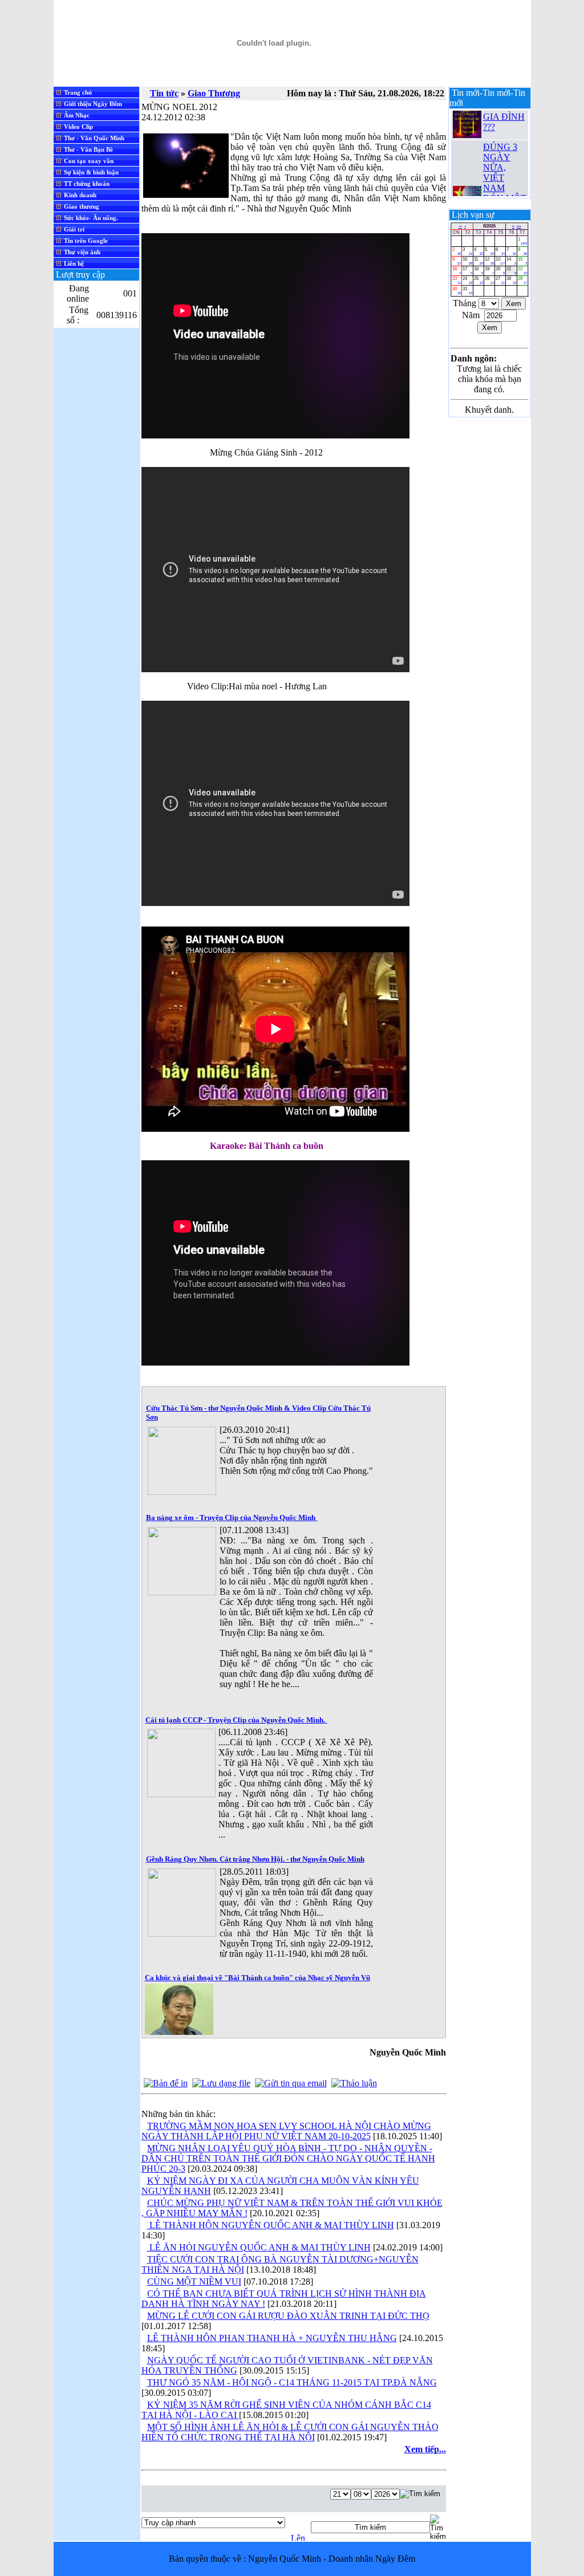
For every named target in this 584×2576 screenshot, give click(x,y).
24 (467, 280)
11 (478, 261)
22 (522, 271)
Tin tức (164, 93)
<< (460, 226)
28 (511, 280)
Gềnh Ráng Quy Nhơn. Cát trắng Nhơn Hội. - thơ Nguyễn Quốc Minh (255, 1859)
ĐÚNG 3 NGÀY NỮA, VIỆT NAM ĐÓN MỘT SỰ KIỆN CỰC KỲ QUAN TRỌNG (505, 181)
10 (467, 261)
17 (467, 271)
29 (522, 280)
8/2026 (489, 226)
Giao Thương (214, 93)
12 (489, 261)
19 (489, 271)
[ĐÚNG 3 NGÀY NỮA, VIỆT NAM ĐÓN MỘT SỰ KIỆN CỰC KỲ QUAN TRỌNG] (467, 186)
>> (519, 226)
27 (500, 280)
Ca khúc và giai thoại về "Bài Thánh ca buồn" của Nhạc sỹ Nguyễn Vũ (257, 1978)
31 (467, 290)
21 (511, 271)
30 (457, 290)
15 (522, 261)
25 (478, 280)
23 (457, 280)
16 (457, 271)
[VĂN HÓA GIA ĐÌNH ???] (467, 123)
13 (500, 261)
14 (511, 261)
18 (478, 271)
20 (500, 271)
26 (489, 280)
